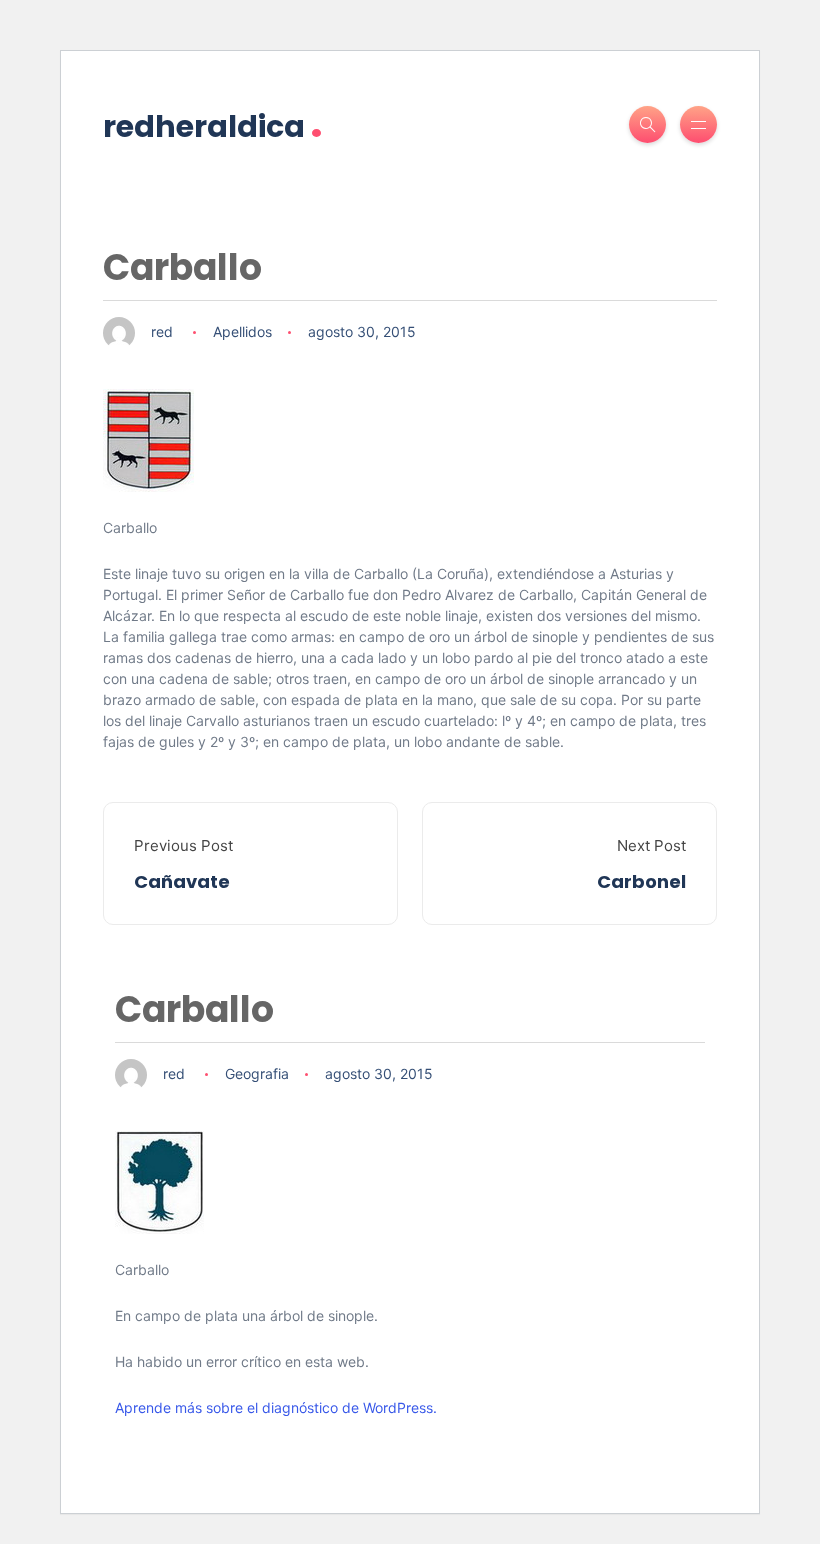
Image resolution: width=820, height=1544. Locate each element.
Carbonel (641, 881)
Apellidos (242, 331)
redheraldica (213, 124)
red (162, 331)
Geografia (257, 1073)
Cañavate (182, 881)
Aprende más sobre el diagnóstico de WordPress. (276, 1407)
